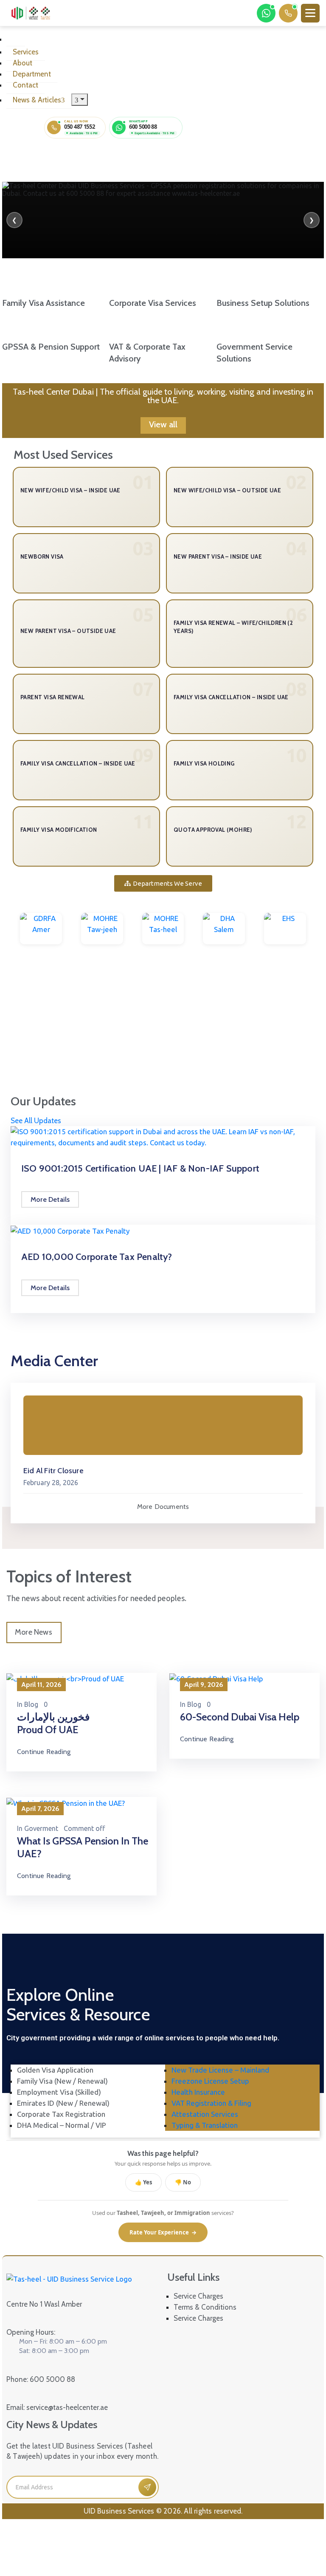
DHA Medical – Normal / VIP (62, 2125)
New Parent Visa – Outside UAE (68, 631)
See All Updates (36, 1121)
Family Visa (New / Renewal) (62, 2081)
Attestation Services (205, 2114)
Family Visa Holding (204, 763)
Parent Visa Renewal (53, 697)
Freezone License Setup (210, 2081)
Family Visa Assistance (44, 303)
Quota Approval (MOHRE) (213, 830)
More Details (50, 1199)
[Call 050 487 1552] (288, 13)
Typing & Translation (205, 2125)
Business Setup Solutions (263, 303)
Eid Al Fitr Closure (53, 1471)
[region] (163, 220)
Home (16, 42)
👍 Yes (143, 2182)
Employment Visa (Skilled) (59, 2092)
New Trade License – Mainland (220, 2070)
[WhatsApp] (266, 13)
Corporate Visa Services (153, 303)
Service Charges (198, 2296)
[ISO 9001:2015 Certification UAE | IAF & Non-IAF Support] (163, 1137)
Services (26, 52)
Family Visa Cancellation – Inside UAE (231, 697)
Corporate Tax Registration (61, 2114)
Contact (25, 85)
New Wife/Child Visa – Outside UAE (227, 490)
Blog (31, 1704)
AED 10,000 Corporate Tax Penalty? (97, 1257)
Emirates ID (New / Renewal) (63, 2103)
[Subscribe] (147, 2487)
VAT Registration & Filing (211, 2103)
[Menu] (80, 100)
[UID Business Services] (30, 13)
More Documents (163, 1507)
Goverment (41, 1828)
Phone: (41, 2379)
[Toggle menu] (310, 13)
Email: (57, 2407)
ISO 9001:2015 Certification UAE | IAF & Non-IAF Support (140, 1168)
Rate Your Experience (163, 2232)
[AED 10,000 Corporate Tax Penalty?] (70, 1230)
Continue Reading (44, 1752)
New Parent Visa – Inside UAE (218, 556)
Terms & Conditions (205, 2307)
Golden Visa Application (55, 2070)
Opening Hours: (31, 2332)
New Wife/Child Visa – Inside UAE (70, 490)
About (22, 63)
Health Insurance (198, 2092)
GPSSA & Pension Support (51, 347)
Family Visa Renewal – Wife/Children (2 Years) (233, 627)
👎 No (183, 2182)
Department (32, 74)
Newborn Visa (42, 556)
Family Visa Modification (59, 830)
